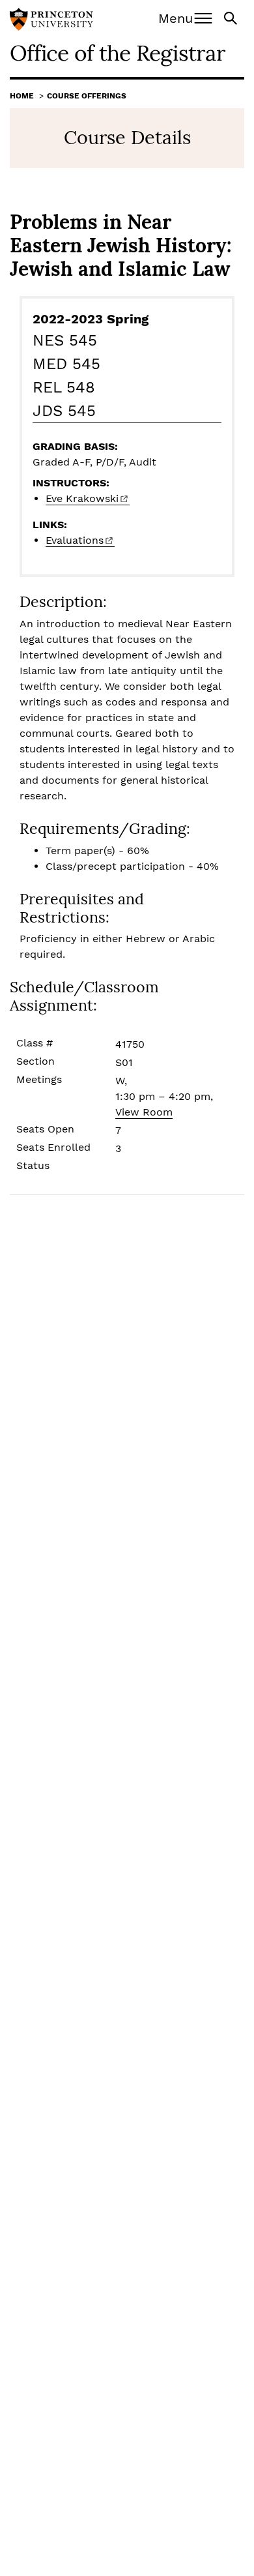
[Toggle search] (232, 17)
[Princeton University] (51, 21)
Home (22, 96)
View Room (144, 1112)
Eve (82, 498)
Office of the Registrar (118, 52)
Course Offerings (87, 96)
